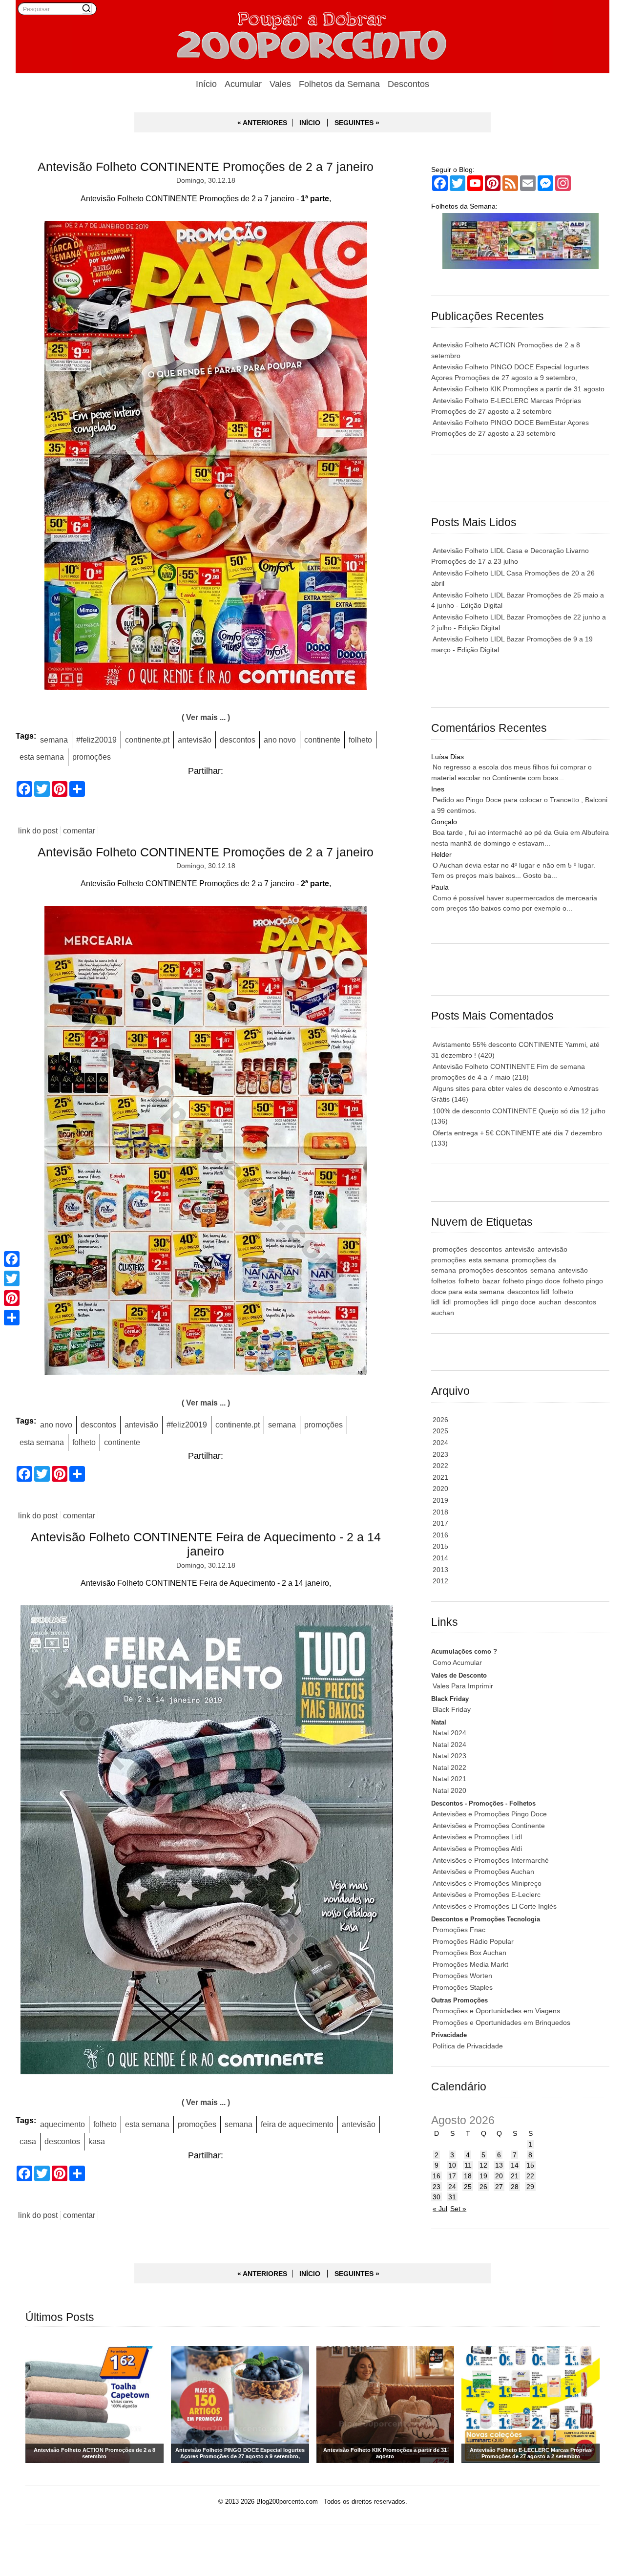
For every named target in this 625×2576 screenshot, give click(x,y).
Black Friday (452, 1709)
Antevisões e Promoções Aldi (477, 1849)
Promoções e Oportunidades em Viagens (496, 2011)
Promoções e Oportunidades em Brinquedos (501, 2022)
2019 (440, 1500)
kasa (97, 2141)
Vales (280, 84)
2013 (440, 1570)
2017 (440, 1523)
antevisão (195, 740)
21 (515, 2176)
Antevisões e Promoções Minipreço (487, 1883)
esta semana (42, 757)
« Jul (440, 2209)
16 (437, 2176)
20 (499, 2176)
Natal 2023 (449, 1756)
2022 (440, 1466)
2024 (440, 1443)
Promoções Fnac (459, 1930)
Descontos (408, 84)
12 (483, 2165)
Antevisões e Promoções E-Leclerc (487, 1895)
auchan (550, 1302)
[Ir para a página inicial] (312, 37)
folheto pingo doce (531, 1281)
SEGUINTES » (357, 123)
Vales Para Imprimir (463, 1686)
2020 (440, 1489)
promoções (92, 757)
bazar (491, 1281)
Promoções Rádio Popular (473, 1941)
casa (28, 2141)
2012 (440, 1581)
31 (452, 2197)
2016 (440, 1535)
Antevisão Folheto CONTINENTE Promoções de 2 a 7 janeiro (206, 167)
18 (468, 2176)
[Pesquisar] (86, 8)
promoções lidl (476, 1302)
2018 (440, 1512)
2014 (440, 1558)
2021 (440, 1477)
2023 (440, 1454)
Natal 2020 (449, 1790)
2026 (440, 1420)
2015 (440, 1546)
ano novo (280, 740)
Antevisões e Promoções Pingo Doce (490, 1814)
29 (530, 2187)
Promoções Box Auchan (469, 1953)
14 (515, 2165)
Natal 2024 (449, 1733)
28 (515, 2187)
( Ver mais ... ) (206, 717)
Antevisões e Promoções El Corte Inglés (495, 1906)
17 (452, 2176)
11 (468, 2165)
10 (452, 2165)
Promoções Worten (462, 1976)
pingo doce (519, 1302)
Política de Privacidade (468, 2046)
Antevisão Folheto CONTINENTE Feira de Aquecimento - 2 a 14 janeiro (206, 1544)
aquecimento (62, 2124)
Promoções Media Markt (470, 1964)
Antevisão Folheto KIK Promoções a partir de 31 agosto (519, 389)
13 (499, 2165)
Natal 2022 (449, 1767)
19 (483, 2176)
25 (468, 2187)
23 (437, 2187)
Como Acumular (457, 1662)
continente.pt (147, 740)
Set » (458, 2209)
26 (483, 2187)
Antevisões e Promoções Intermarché (491, 1860)
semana (54, 740)
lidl (447, 1302)
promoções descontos (493, 1270)
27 (499, 2187)
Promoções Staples (463, 1987)
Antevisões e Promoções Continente (489, 1826)
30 (437, 2197)
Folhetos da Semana (339, 84)
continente (322, 740)
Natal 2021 (449, 1779)
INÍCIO (310, 123)
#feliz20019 (96, 740)
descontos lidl (528, 1292)
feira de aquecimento (297, 2124)
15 (530, 2165)
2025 (440, 1431)
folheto (360, 740)
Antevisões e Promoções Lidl (477, 1837)
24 (452, 2187)
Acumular (243, 84)
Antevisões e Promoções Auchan (483, 1872)
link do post (38, 831)
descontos (238, 740)
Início (206, 84)
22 (530, 2176)
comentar (79, 831)
